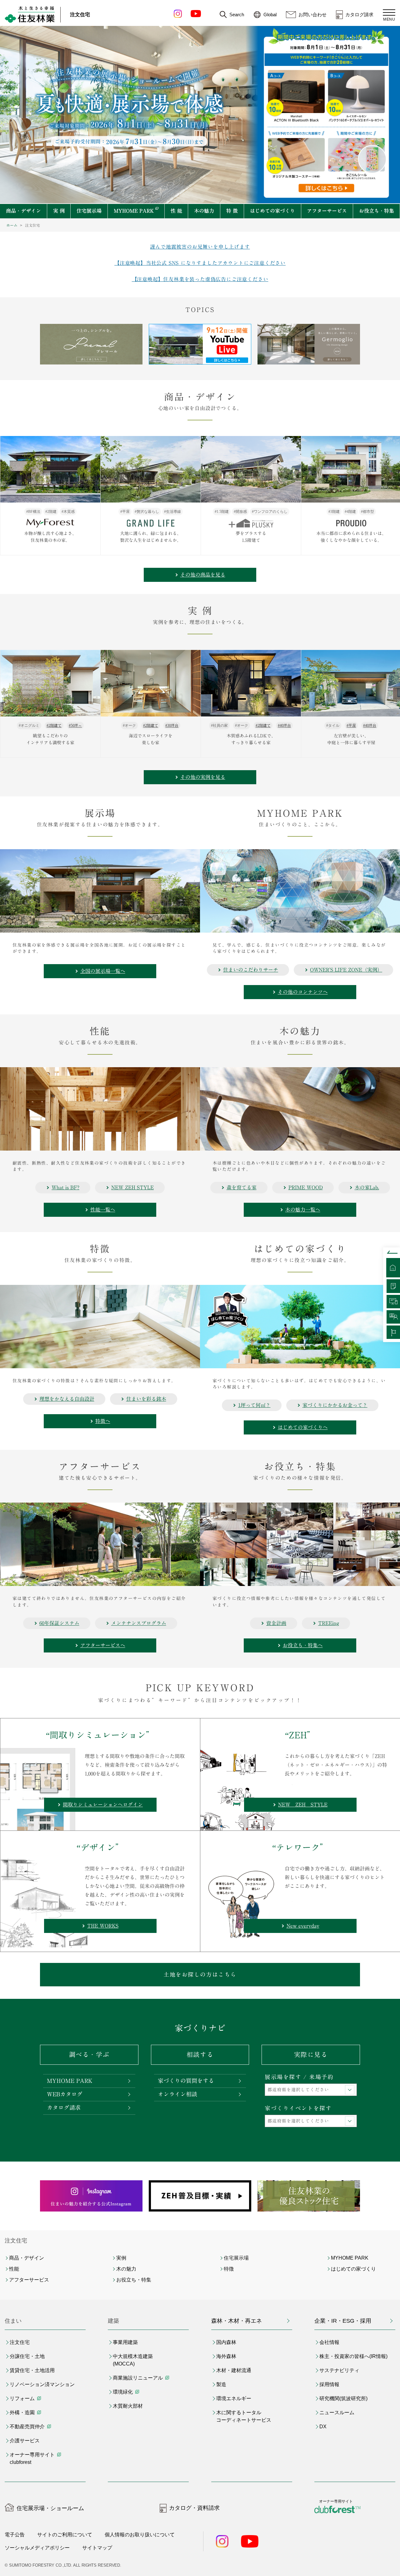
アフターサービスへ (103, 1645)
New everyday (303, 1926)
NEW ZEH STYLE (303, 1805)
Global (270, 15)
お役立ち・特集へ (303, 1645)
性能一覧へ (103, 1210)
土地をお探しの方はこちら (200, 1974)
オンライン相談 (177, 2094)
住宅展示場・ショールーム (50, 2508)
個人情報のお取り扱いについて (140, 2535)
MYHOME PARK (70, 2081)
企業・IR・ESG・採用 (343, 2321)
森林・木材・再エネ (237, 2321)
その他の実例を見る (203, 777)
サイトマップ (97, 2548)
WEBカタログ (65, 2094)
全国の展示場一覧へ (103, 971)
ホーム (12, 225)
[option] (200, 344)
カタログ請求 (359, 15)
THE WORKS (103, 1926)
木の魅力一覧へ (303, 1210)
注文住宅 (80, 15)
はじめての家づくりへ (303, 1427)
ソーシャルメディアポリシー (37, 2548)
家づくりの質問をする (186, 2081)
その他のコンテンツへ (303, 992)
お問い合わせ (312, 15)
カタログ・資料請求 (194, 2508)
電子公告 (15, 2535)
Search (237, 15)
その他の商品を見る (203, 575)
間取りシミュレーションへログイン (103, 1805)
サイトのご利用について (65, 2535)
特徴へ (103, 1421)
